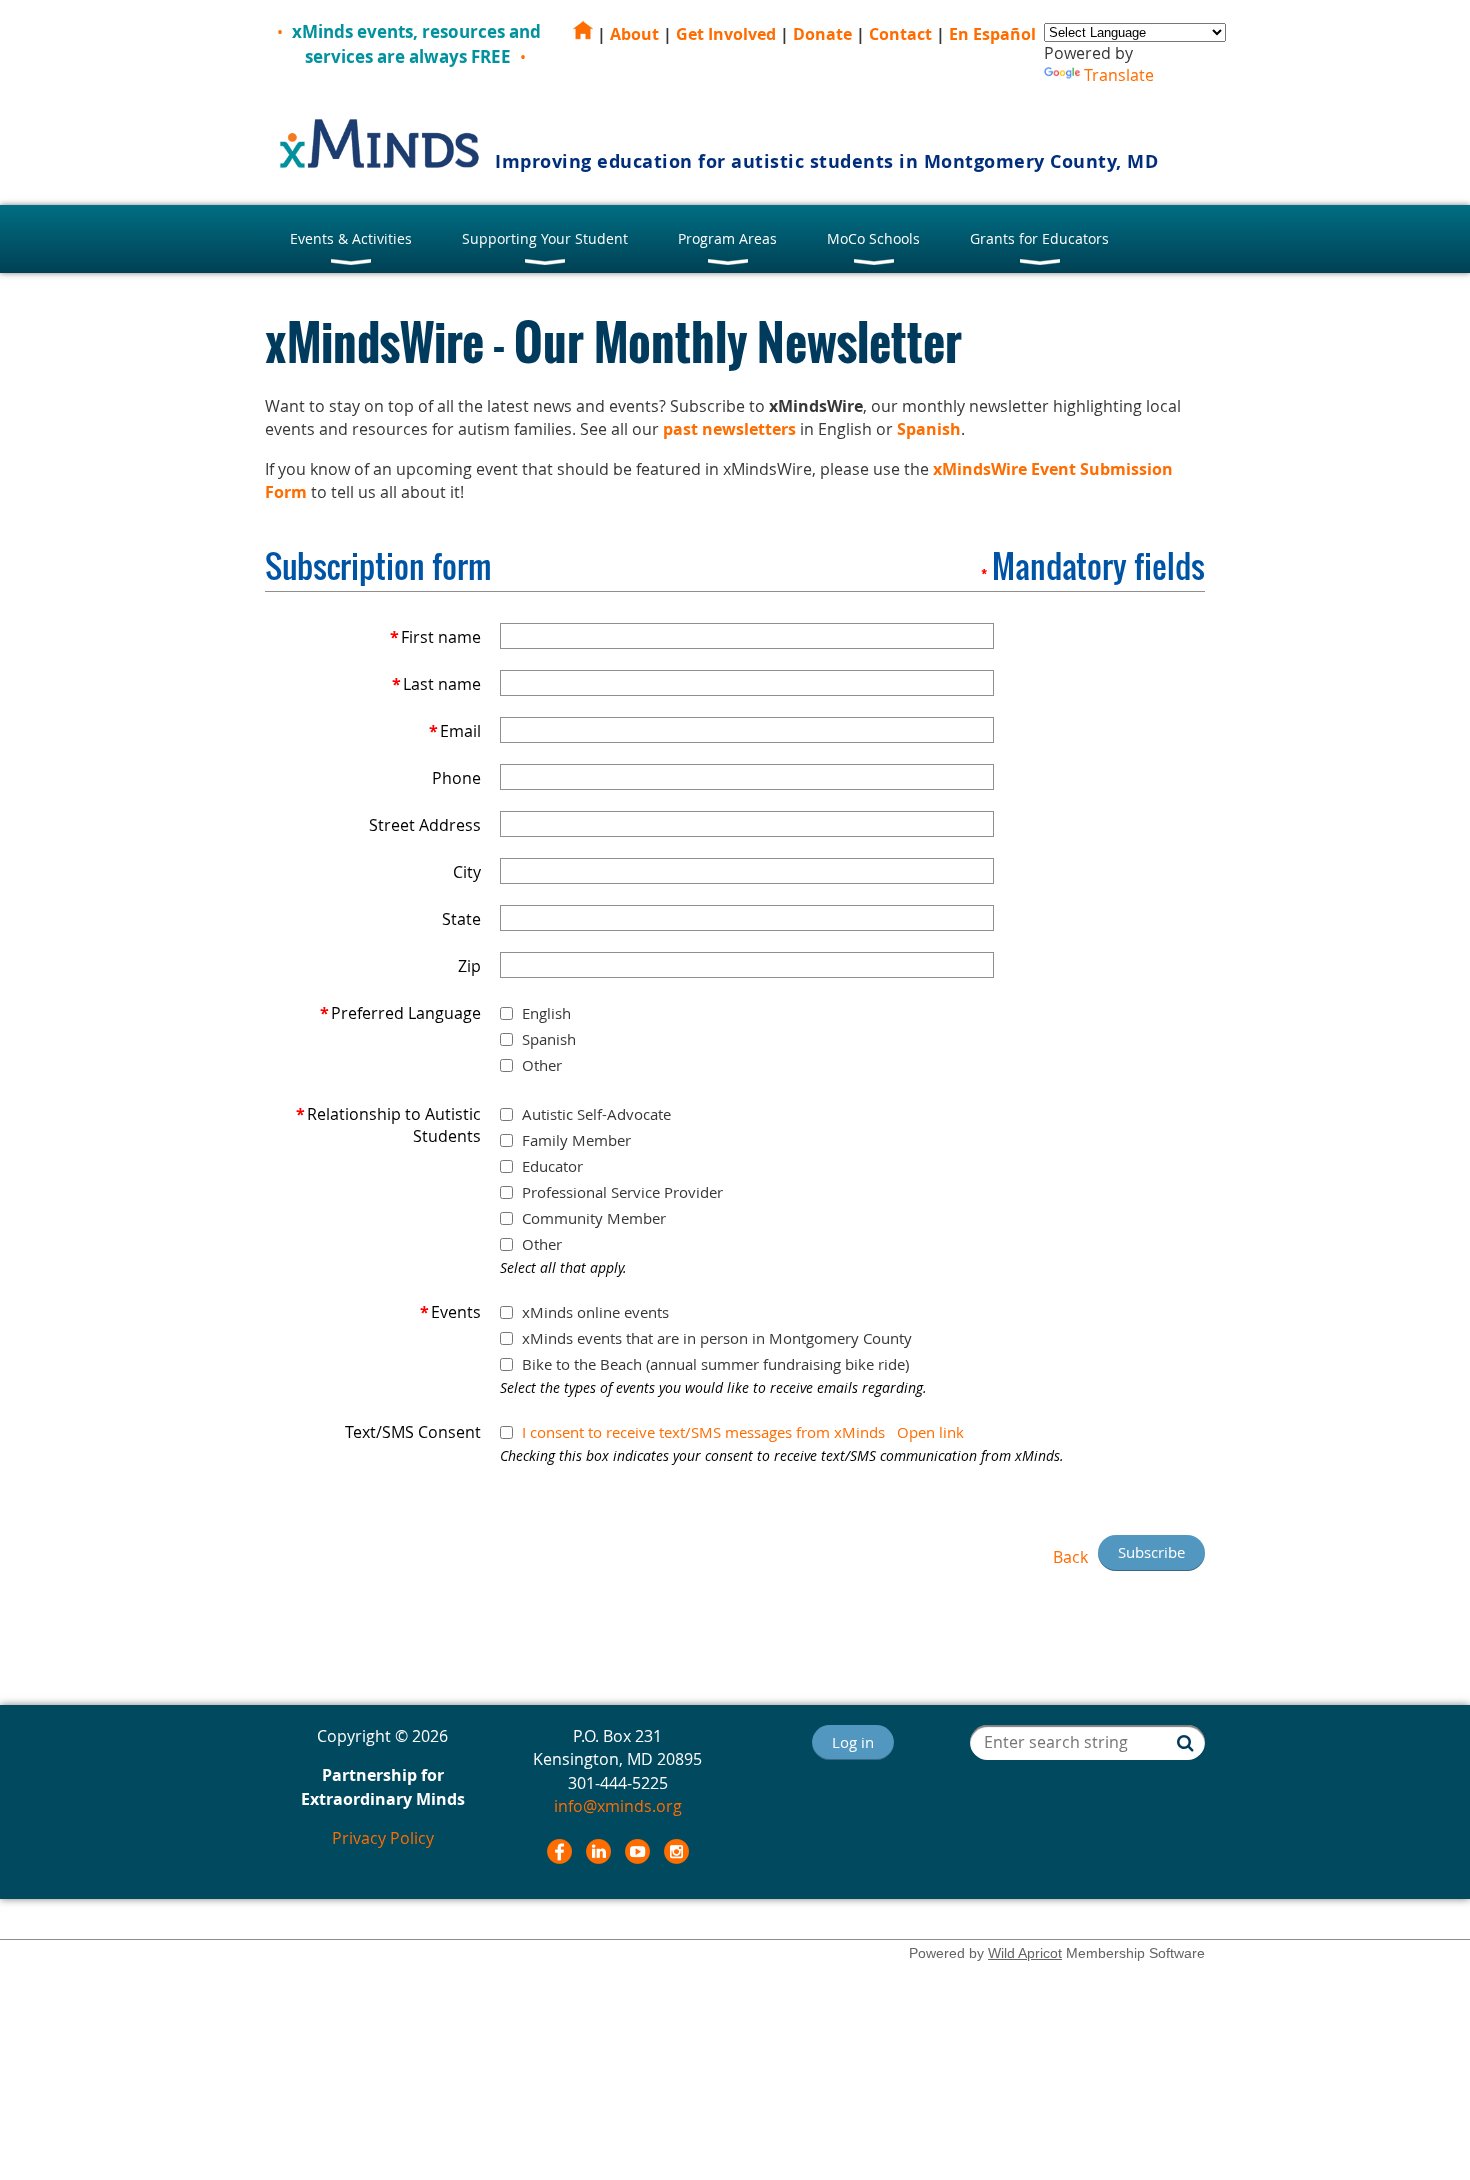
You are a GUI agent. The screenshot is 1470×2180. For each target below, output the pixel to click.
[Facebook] (559, 1851)
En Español (992, 34)
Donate (822, 34)
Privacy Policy (383, 1838)
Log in (853, 1742)
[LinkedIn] (598, 1851)
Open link (930, 1432)
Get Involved (726, 34)
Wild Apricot (1025, 1953)
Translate (1119, 75)
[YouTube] (637, 1851)
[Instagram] (676, 1851)
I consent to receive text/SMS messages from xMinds (703, 1432)
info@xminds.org (618, 1806)
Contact (900, 34)
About (634, 34)
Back (1070, 1557)
